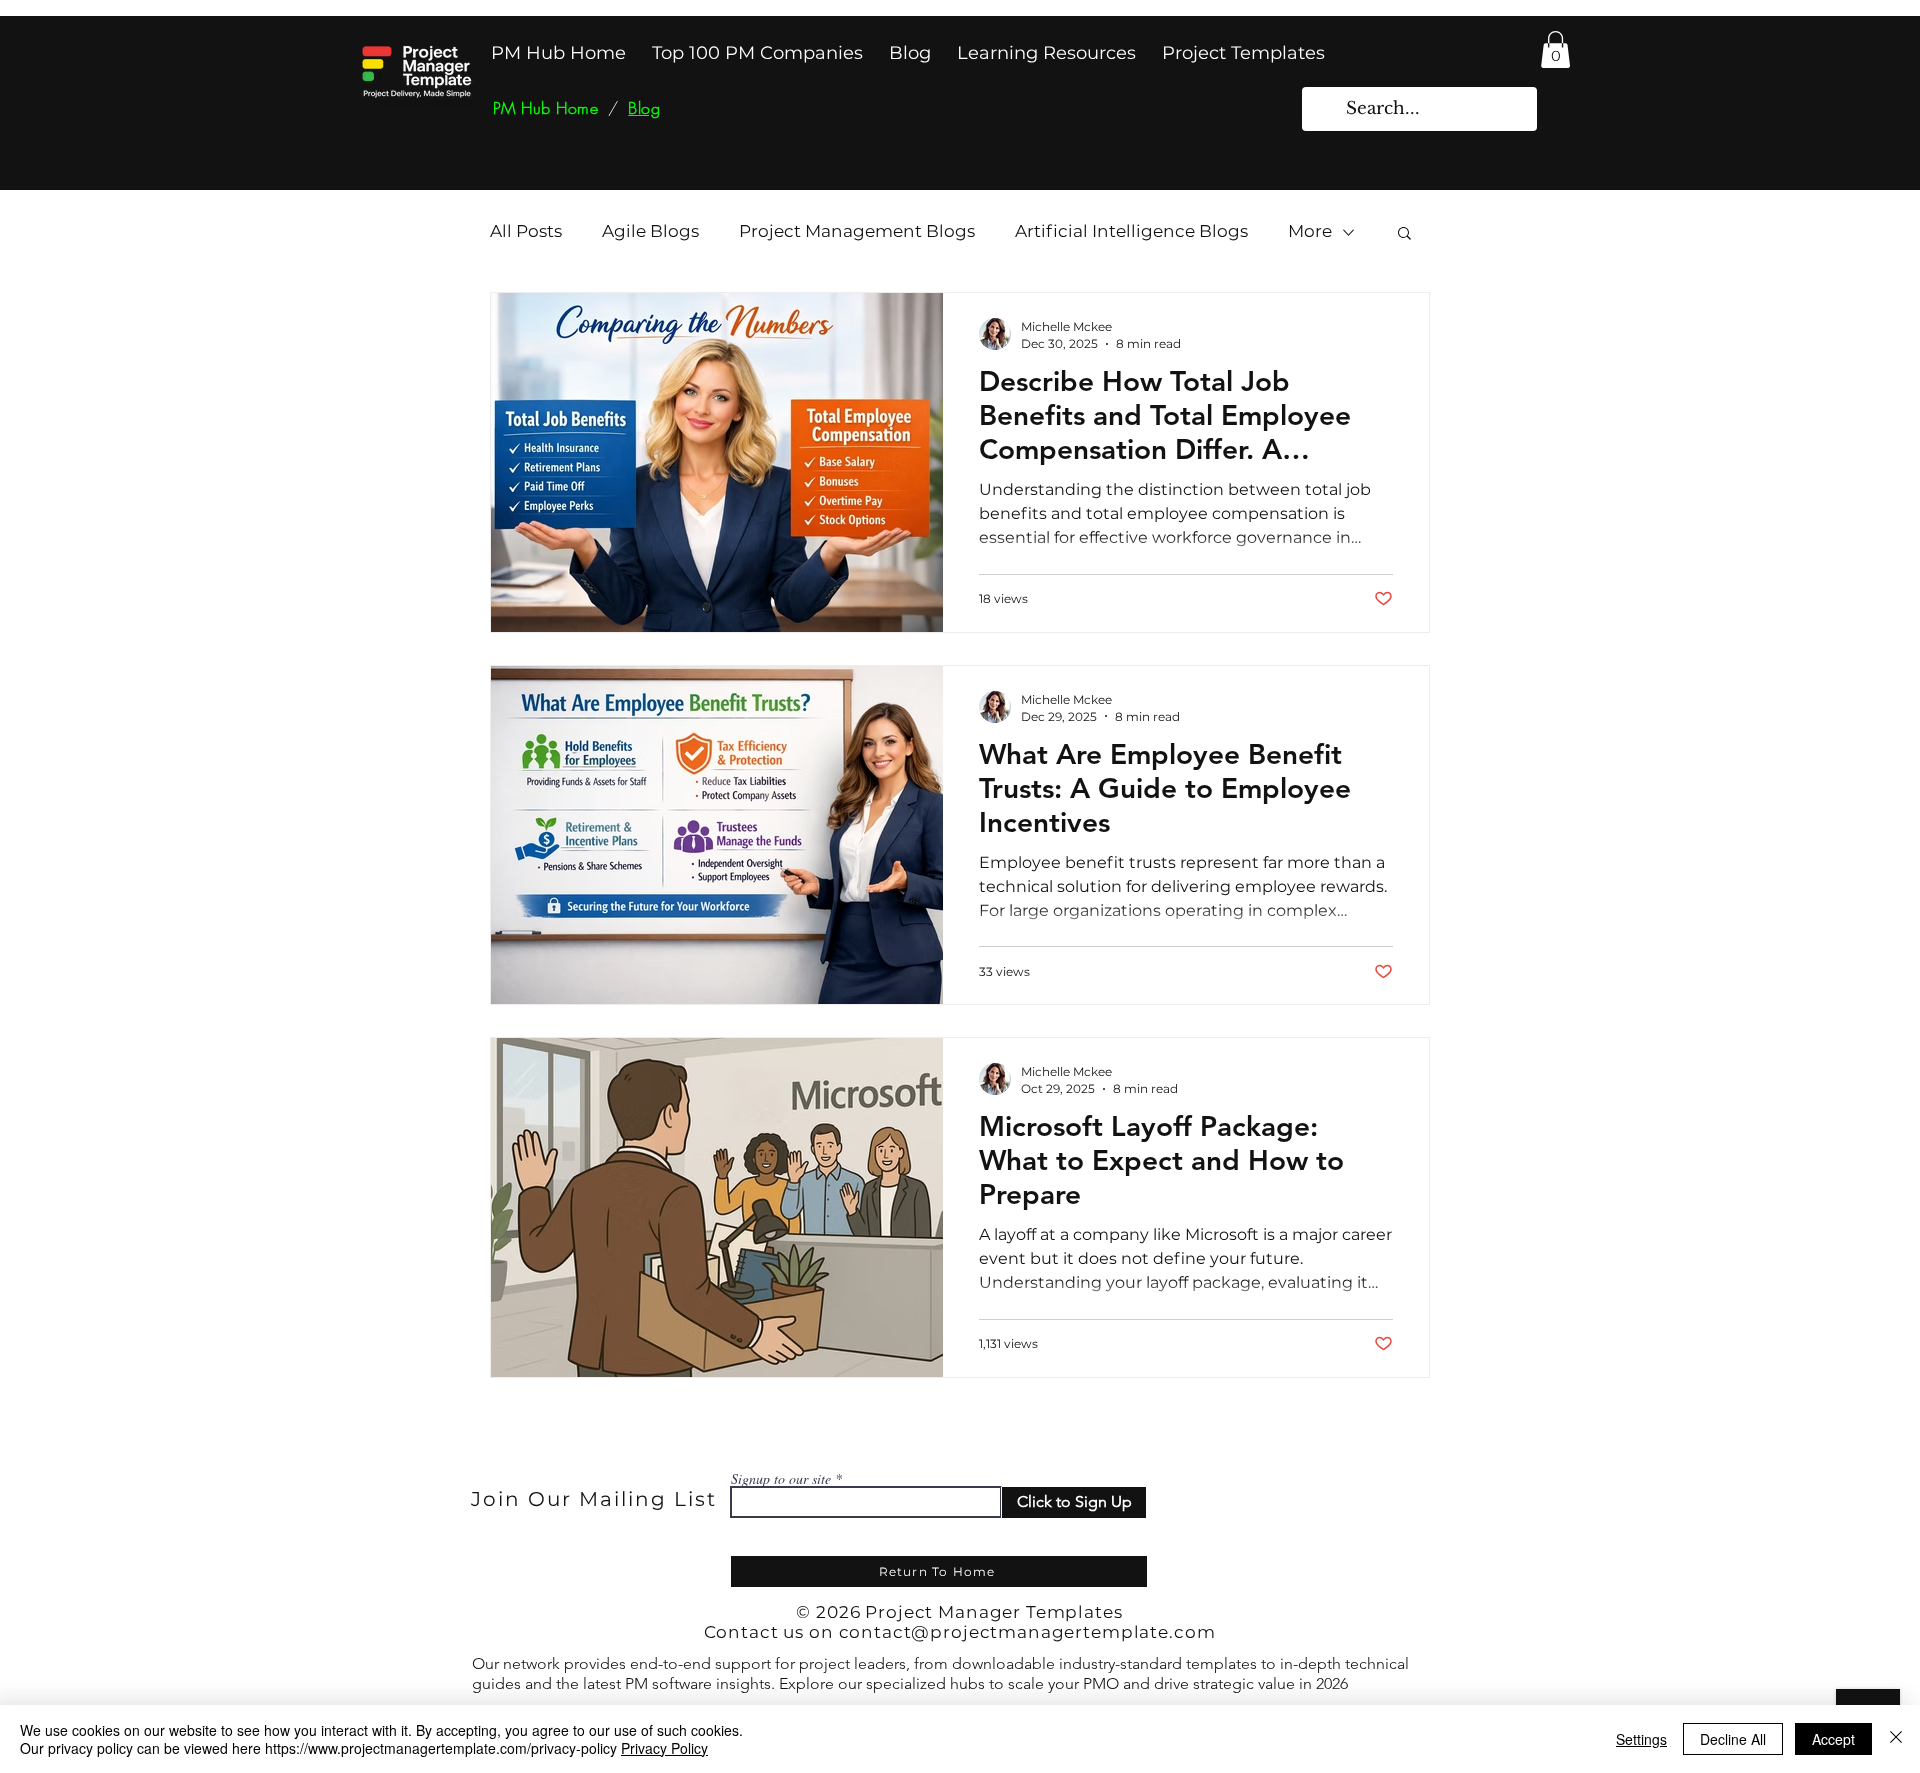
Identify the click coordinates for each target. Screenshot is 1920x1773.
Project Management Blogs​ (857, 231)
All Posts (526, 231)
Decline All (1733, 1739)
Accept (1833, 1739)
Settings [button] (1641, 1739)
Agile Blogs (650, 231)
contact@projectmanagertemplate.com (1027, 1632)
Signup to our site (781, 1479)
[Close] (1896, 1739)
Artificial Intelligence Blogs (1131, 231)
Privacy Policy (664, 1748)
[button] (1555, 49)
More (1310, 231)
